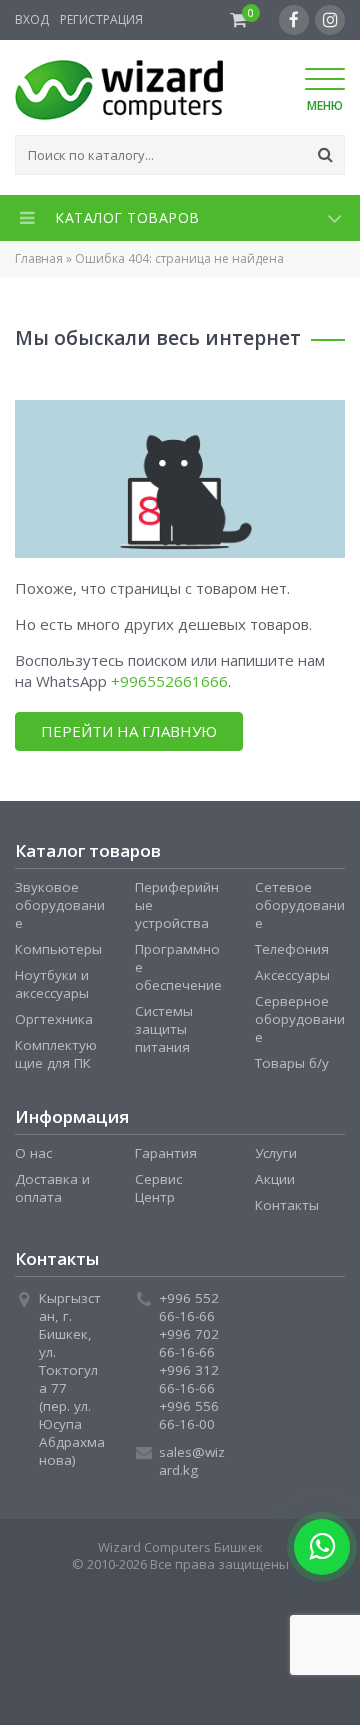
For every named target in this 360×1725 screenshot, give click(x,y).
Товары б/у (292, 1063)
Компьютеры (58, 949)
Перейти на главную (129, 731)
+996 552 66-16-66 (189, 1307)
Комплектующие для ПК (56, 1054)
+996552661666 (169, 681)
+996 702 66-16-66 (189, 1343)
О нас (33, 1153)
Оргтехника (54, 1019)
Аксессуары (292, 975)
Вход (32, 19)
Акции (275, 1179)
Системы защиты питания (164, 1029)
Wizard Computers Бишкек (180, 1547)
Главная (39, 258)
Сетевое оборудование (300, 905)
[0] (238, 20)
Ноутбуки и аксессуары (52, 984)
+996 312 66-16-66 (189, 1379)
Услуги (276, 1153)
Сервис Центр (158, 1188)
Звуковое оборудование (60, 905)
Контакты (287, 1205)
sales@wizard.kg (192, 1461)
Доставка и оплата (52, 1188)
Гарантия (166, 1153)
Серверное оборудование (300, 1019)
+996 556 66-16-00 (189, 1415)
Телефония (292, 949)
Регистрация (101, 19)
